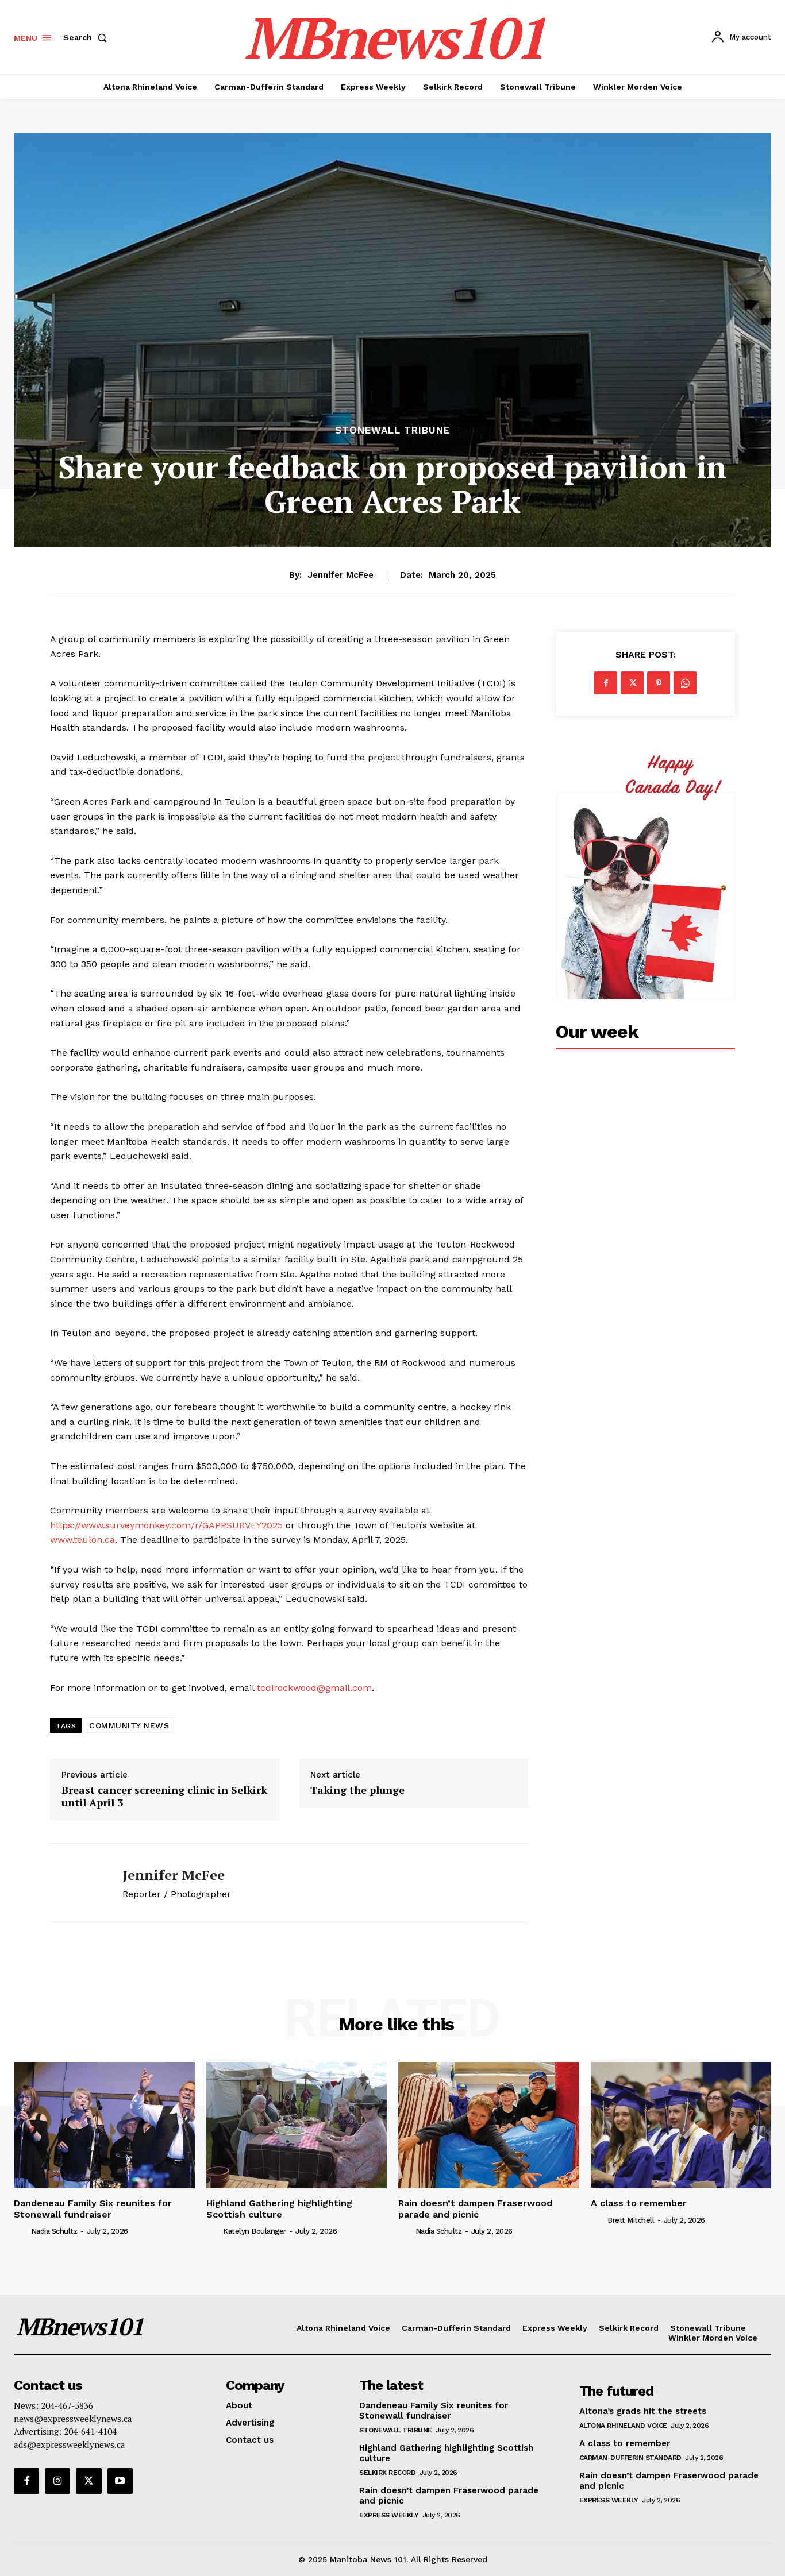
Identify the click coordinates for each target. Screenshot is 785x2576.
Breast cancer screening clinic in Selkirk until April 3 (164, 1796)
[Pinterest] (659, 683)
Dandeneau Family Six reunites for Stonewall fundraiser (93, 2208)
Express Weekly (389, 2515)
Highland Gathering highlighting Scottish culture (279, 2208)
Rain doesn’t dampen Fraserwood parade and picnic (475, 2208)
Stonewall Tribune (392, 430)
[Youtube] (120, 2481)
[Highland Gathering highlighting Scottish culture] (297, 2125)
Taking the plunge (357, 1790)
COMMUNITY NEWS (129, 1725)
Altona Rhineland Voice (623, 2426)
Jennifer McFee (340, 575)
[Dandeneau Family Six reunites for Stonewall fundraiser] (104, 2125)
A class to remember (639, 2203)
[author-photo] (21, 2231)
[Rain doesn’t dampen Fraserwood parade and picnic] (489, 2125)
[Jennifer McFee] (78, 1883)
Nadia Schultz (54, 2231)
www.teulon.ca (82, 1540)
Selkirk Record (387, 2473)
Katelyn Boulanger (255, 2231)
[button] (87, 37)
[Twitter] (632, 683)
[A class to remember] (681, 2125)
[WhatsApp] (685, 683)
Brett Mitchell (631, 2220)
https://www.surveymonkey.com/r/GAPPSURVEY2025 (166, 1525)
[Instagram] (57, 2481)
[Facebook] (606, 683)
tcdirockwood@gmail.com (314, 1688)
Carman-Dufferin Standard (630, 2458)
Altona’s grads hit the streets (643, 2411)
